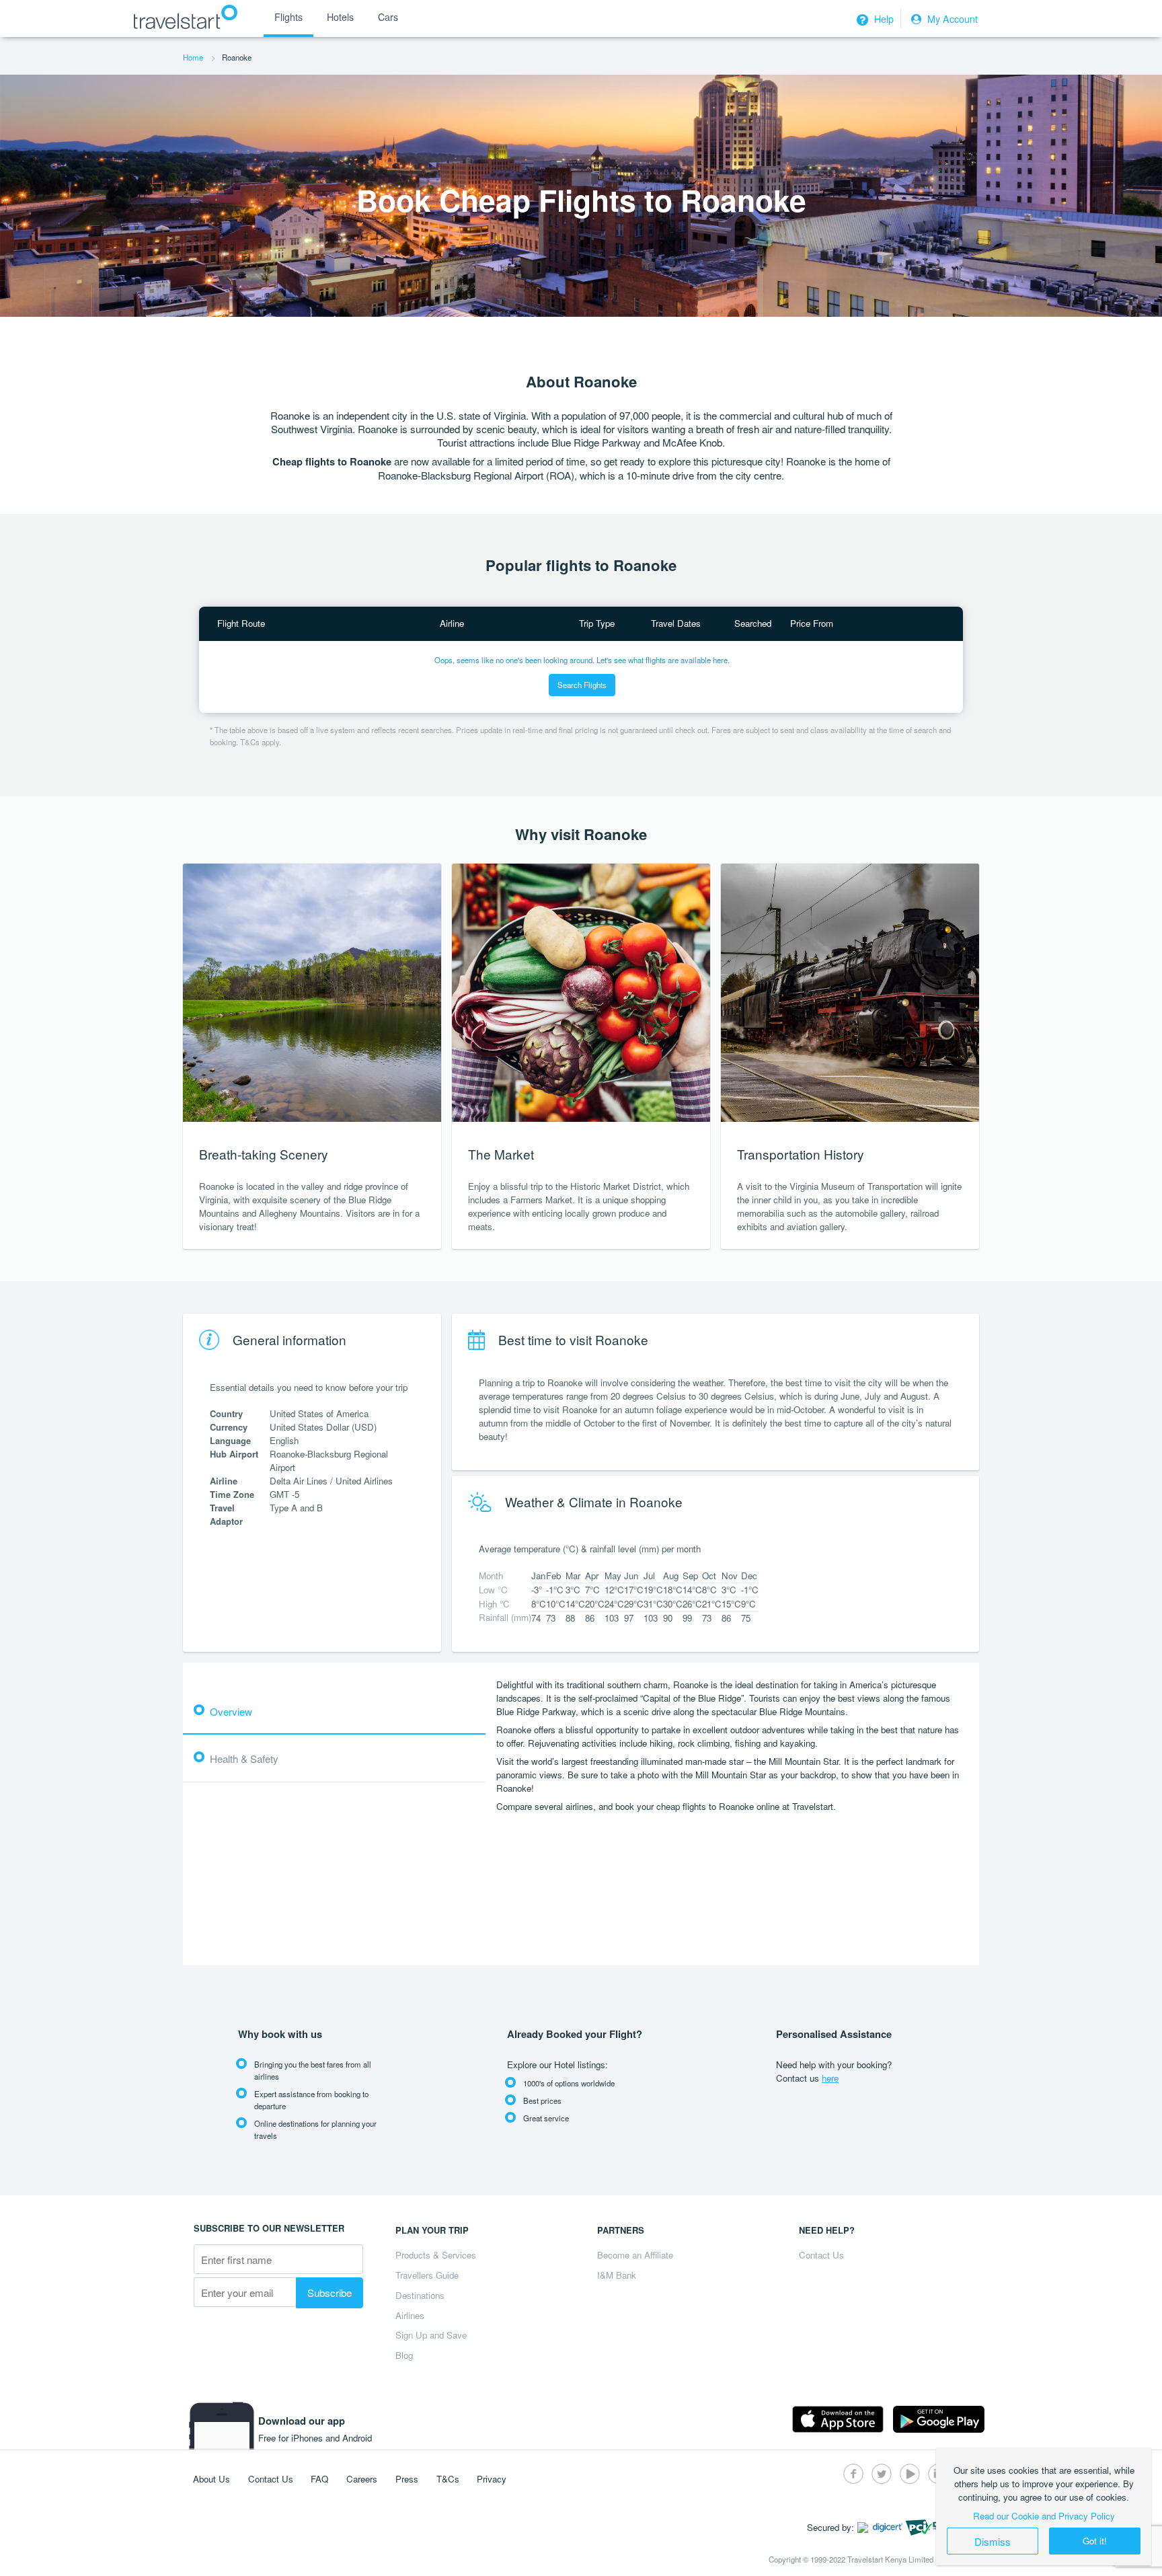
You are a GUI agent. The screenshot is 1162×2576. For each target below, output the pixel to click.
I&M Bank (617, 2275)
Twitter (882, 2474)
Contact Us (821, 2255)
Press (407, 2479)
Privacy (492, 2479)
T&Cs (448, 2479)
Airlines (410, 2315)
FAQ (319, 2479)
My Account (951, 19)
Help (883, 19)
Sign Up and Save (431, 2335)
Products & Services (436, 2255)
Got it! (1095, 2541)
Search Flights (582, 685)
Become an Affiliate (635, 2255)
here (830, 2078)
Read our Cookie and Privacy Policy (1044, 2516)
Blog (404, 2355)
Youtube (910, 2474)
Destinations (420, 2295)
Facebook (853, 2474)
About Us (211, 2479)
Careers (362, 2479)
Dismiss (993, 2541)
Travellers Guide (427, 2275)
